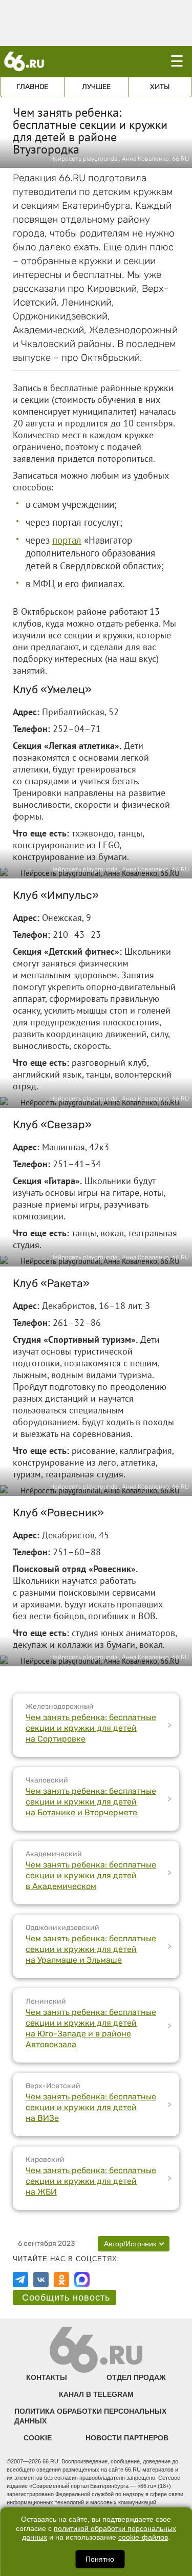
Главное (32, 87)
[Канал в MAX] (82, 2280)
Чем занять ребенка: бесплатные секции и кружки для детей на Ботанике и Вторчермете (91, 1802)
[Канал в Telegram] (20, 2280)
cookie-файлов (143, 2537)
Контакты (47, 2377)
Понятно (100, 2559)
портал (67, 540)
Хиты (160, 87)
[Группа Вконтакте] (41, 2280)
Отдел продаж (136, 2377)
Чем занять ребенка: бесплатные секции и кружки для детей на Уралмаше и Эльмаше (91, 1949)
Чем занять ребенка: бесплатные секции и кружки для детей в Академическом (91, 1875)
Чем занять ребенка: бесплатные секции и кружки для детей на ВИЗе (91, 2107)
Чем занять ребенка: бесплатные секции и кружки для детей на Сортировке (91, 1728)
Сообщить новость (66, 2298)
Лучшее (96, 87)
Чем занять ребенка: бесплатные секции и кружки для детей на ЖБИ (91, 2181)
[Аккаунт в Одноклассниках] (61, 2280)
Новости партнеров (127, 2438)
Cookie (38, 2438)
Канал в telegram (96, 2394)
